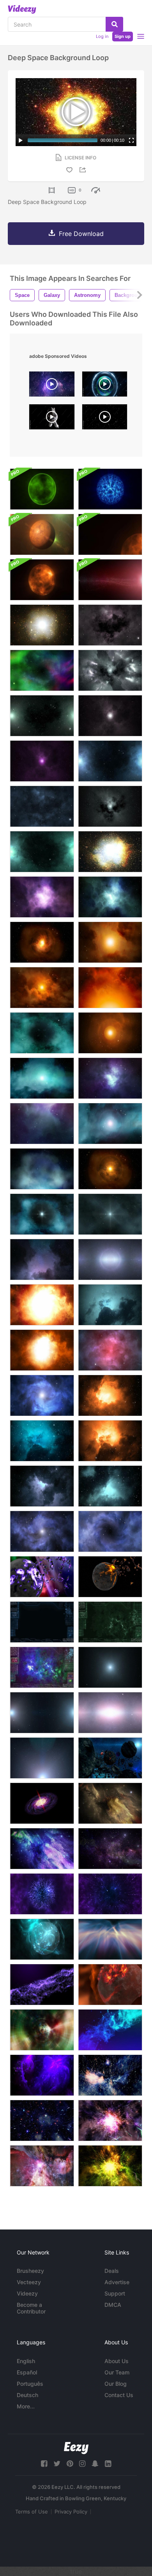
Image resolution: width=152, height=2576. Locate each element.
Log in (102, 36)
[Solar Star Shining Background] (110, 534)
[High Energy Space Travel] (110, 1713)
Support (115, 2293)
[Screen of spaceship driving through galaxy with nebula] (42, 1622)
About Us (117, 2361)
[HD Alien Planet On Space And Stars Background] (42, 534)
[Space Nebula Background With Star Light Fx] (110, 580)
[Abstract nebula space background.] (110, 1849)
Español (27, 2372)
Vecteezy (29, 2282)
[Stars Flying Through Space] (110, 1894)
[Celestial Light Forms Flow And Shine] (110, 1939)
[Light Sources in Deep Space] (42, 1713)
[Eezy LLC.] (76, 2448)
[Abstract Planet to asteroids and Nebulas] (42, 1577)
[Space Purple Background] (42, 1985)
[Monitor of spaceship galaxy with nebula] (42, 1667)
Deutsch (27, 2395)
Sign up (123, 36)
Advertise (117, 2282)
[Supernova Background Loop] (42, 1305)
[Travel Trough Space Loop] (110, 1259)
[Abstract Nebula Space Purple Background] (42, 1849)
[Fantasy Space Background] (110, 1758)
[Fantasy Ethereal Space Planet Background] (42, 489)
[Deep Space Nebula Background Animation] (110, 1305)
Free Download (81, 234)
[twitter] (57, 2464)
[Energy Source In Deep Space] (42, 1395)
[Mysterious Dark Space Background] (42, 1441)
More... (26, 2406)
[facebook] (44, 2464)
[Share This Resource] (84, 170)
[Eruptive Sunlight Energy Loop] (42, 1350)
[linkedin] (108, 2464)
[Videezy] (22, 9)
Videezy (27, 2293)
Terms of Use (32, 2512)
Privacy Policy (71, 2512)
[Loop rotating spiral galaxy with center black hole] (42, 1803)
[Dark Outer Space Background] (110, 1486)
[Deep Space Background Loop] (42, 625)
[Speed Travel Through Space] (110, 1667)
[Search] (114, 24)
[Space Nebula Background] (42, 1259)
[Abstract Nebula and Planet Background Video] (42, 1939)
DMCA (113, 2305)
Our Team (117, 2372)
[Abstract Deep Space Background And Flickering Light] (42, 1486)
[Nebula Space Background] (110, 2030)
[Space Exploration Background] (110, 1395)
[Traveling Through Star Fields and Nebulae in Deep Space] (110, 2120)
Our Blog (116, 2384)
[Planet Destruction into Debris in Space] (110, 1577)
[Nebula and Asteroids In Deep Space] (42, 2075)
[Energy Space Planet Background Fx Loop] (110, 489)
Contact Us (119, 2395)
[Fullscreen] (131, 140)
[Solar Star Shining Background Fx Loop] (42, 580)
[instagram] (82, 2464)
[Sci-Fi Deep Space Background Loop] (110, 625)
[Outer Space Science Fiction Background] (110, 1350)
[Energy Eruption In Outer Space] (42, 1531)
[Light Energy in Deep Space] (42, 1758)
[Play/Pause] (21, 140)
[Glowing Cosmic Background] (110, 1441)
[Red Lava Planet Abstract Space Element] (110, 1985)
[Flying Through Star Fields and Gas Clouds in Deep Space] (110, 2075)
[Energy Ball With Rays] (42, 1894)
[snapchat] (95, 2464)
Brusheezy (30, 2271)
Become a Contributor (31, 2308)
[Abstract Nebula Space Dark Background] (110, 1803)
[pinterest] (70, 2464)
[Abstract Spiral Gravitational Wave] (42, 2030)
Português (30, 2384)
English (26, 2361)
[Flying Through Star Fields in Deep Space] (42, 2120)
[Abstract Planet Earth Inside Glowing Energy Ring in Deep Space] (105, 386)
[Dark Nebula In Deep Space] (110, 1531)
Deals (112, 2271)
